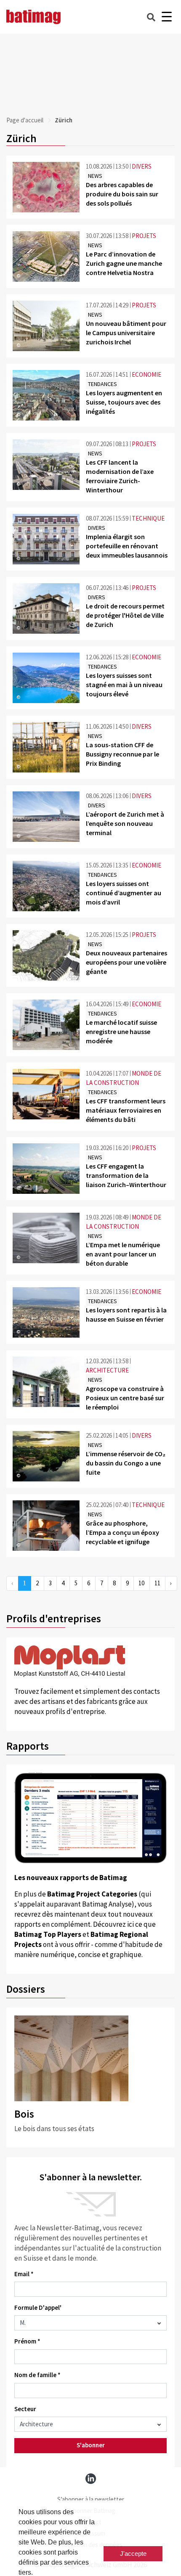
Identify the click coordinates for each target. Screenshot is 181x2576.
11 (157, 1583)
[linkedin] (91, 2479)
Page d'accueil (25, 120)
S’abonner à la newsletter (91, 2499)
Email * (24, 2274)
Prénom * (27, 2341)
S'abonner (91, 2445)
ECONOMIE (146, 374)
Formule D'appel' (38, 2308)
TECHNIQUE (148, 518)
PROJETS (144, 236)
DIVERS (142, 166)
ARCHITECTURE (107, 1370)
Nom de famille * (37, 2375)
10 (141, 1583)
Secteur (25, 2409)
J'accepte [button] (133, 2554)
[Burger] (166, 17)
